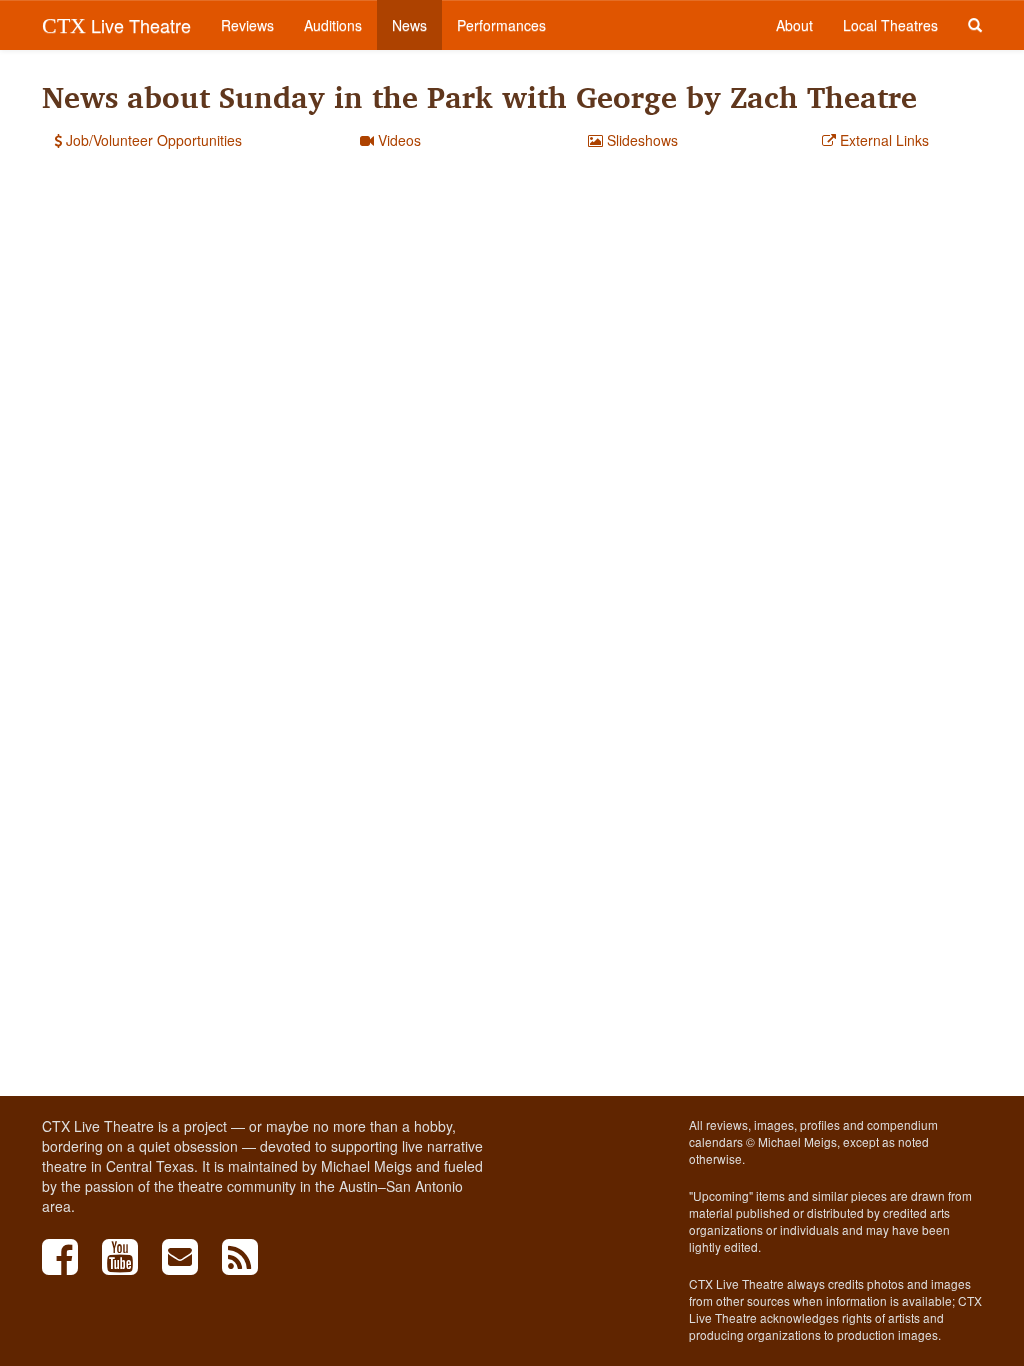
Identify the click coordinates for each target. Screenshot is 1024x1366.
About (794, 25)
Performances (501, 25)
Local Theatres (890, 25)
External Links (882, 140)
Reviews (247, 25)
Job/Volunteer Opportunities (152, 140)
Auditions (333, 25)
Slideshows (640, 140)
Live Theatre (116, 25)
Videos (397, 140)
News (409, 25)
